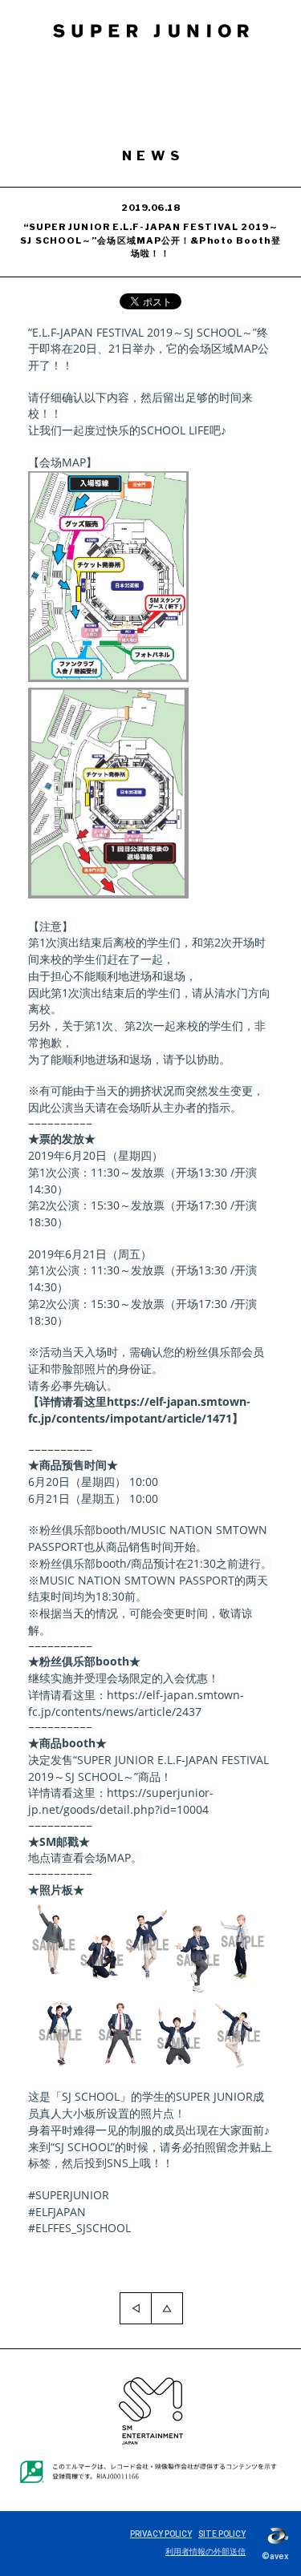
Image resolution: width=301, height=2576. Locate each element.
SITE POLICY (222, 2534)
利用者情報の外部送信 (205, 2552)
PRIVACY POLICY (161, 2534)
